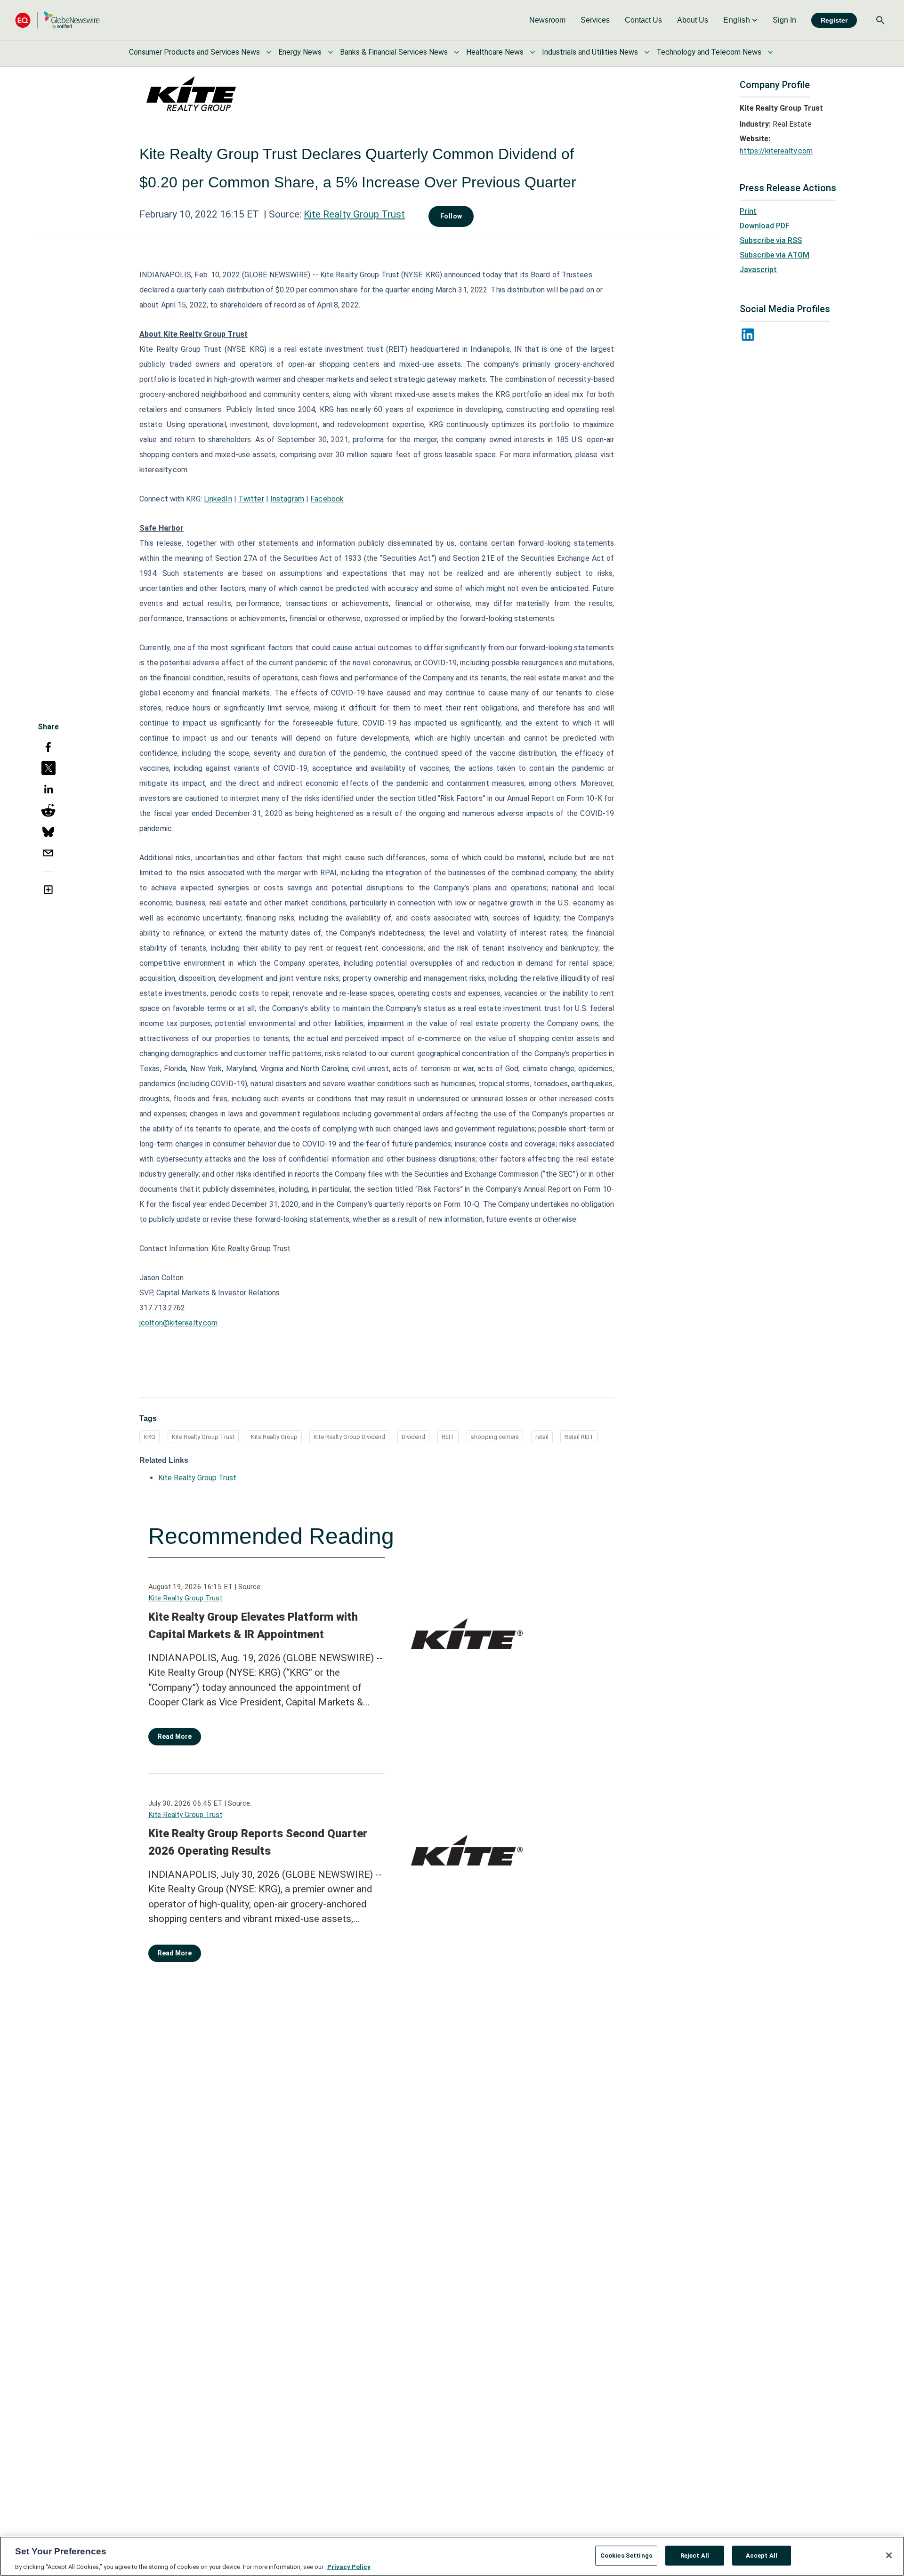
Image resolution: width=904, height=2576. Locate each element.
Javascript (758, 270)
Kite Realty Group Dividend (349, 1437)
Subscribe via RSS (771, 240)
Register (834, 20)
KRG (149, 1437)
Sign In (784, 20)
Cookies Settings (626, 2555)
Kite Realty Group (274, 1437)
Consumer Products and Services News (194, 52)
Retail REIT (579, 1437)
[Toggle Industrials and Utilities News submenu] (647, 52)
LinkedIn (218, 499)
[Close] (889, 2555)
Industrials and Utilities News (590, 52)
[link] (547, 20)
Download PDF (765, 226)
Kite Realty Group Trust (354, 214)
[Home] (57, 20)
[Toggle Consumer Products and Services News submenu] (269, 52)
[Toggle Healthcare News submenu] (533, 52)
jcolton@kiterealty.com (178, 1323)
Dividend (413, 1437)
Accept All (762, 2555)
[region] (452, 2556)
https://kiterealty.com (776, 151)
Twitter (251, 499)
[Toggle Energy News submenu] (331, 52)
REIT (448, 1437)
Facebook (327, 499)
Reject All (695, 2555)
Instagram (287, 499)
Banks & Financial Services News (394, 52)
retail (542, 1437)
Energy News (300, 52)
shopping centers (495, 1437)
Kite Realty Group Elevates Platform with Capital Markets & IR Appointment (253, 1626)
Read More (175, 1736)
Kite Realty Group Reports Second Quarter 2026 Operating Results (258, 1842)
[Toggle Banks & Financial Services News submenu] (457, 52)
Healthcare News (495, 52)
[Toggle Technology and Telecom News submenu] (770, 52)
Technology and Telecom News (709, 52)
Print (748, 211)
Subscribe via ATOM (775, 255)
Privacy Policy (349, 2566)
